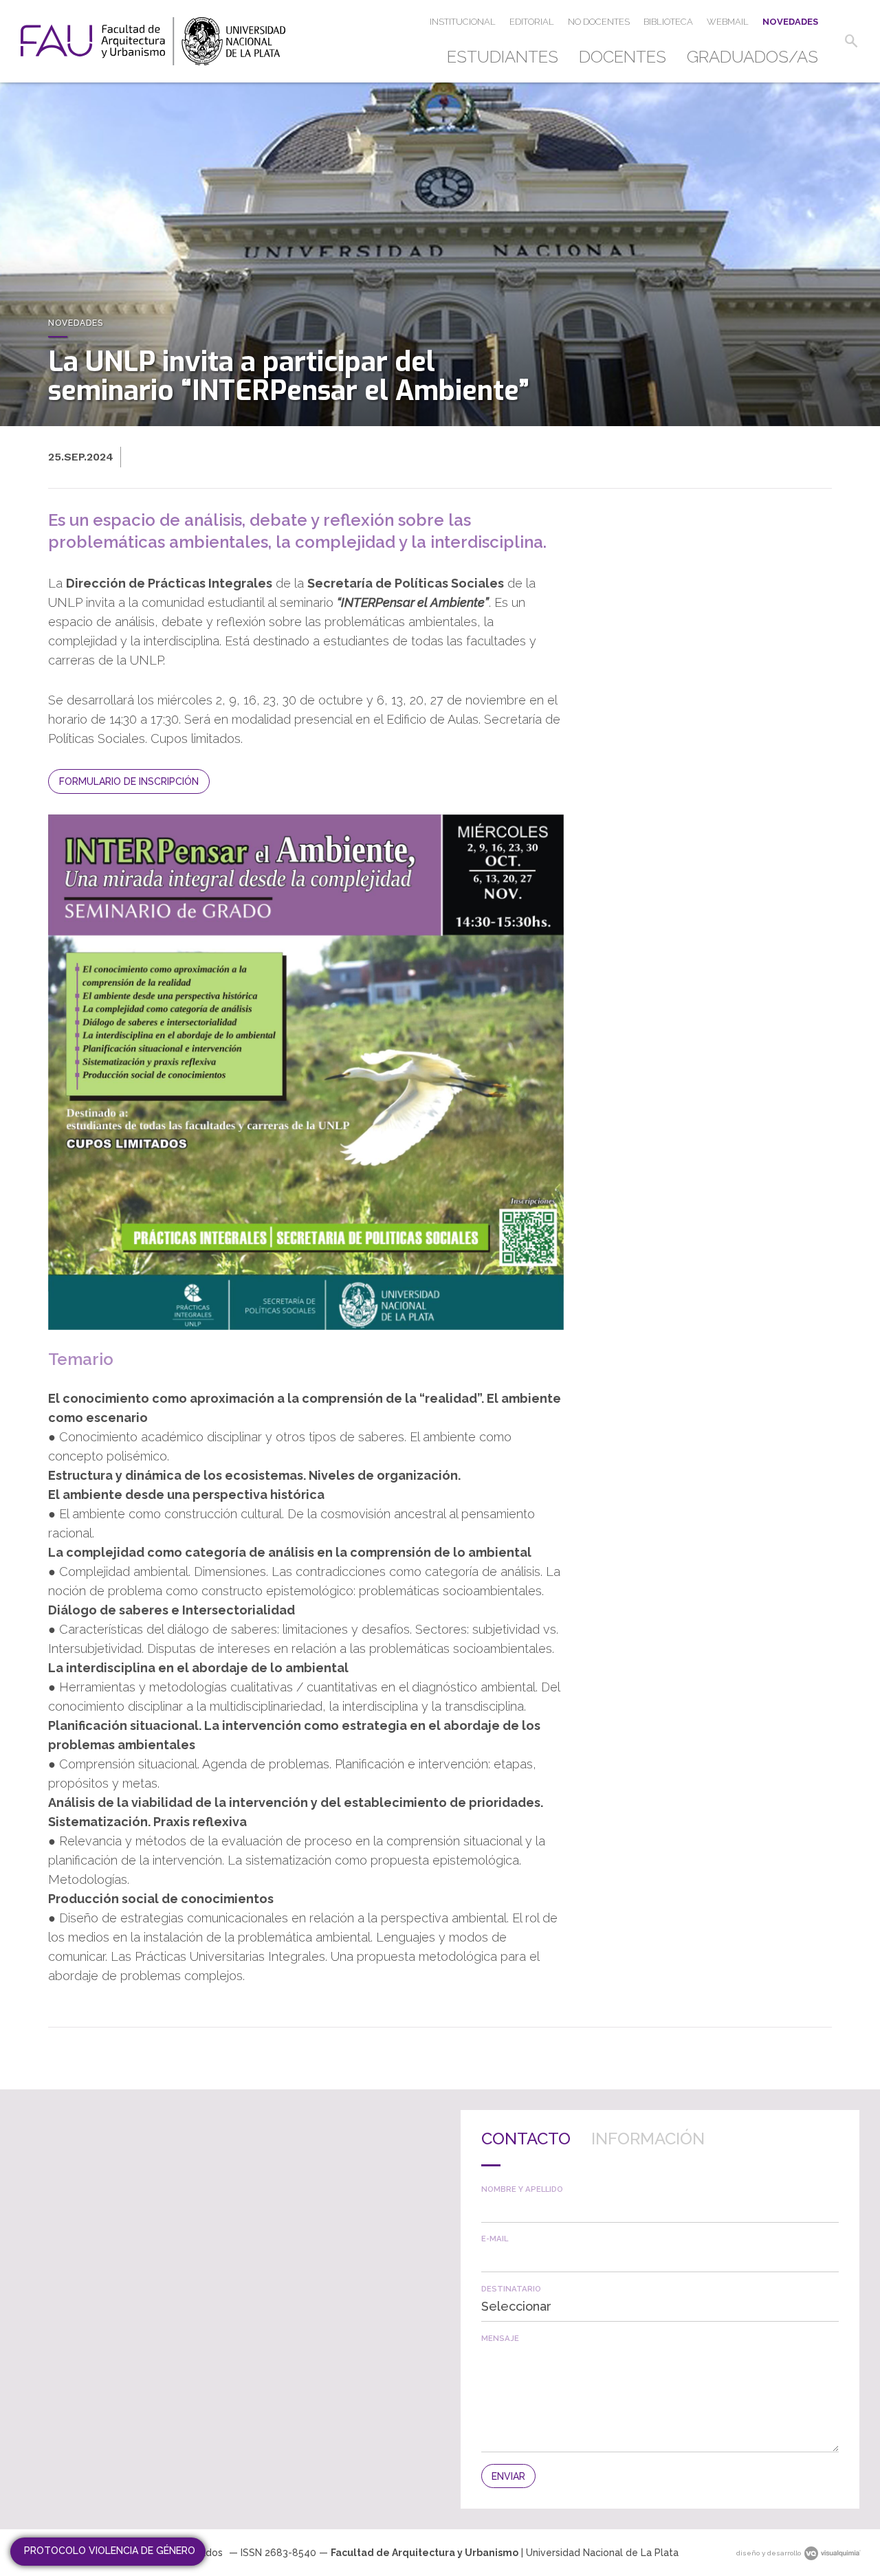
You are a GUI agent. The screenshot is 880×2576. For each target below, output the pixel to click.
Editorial (532, 22)
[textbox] (660, 2208)
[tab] (526, 2148)
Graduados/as (752, 57)
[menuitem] (508, 57)
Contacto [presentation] (526, 2139)
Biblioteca (668, 22)
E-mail (495, 2239)
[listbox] (660, 2308)
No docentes (599, 22)
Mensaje (500, 2339)
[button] (851, 41)
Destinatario (511, 2289)
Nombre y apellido (522, 2189)
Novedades (790, 22)
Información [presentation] (648, 2139)
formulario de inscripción (129, 781)
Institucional (463, 22)
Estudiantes (503, 57)
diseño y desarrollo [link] (769, 2553)
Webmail (728, 22)
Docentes (623, 57)
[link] (153, 41)
